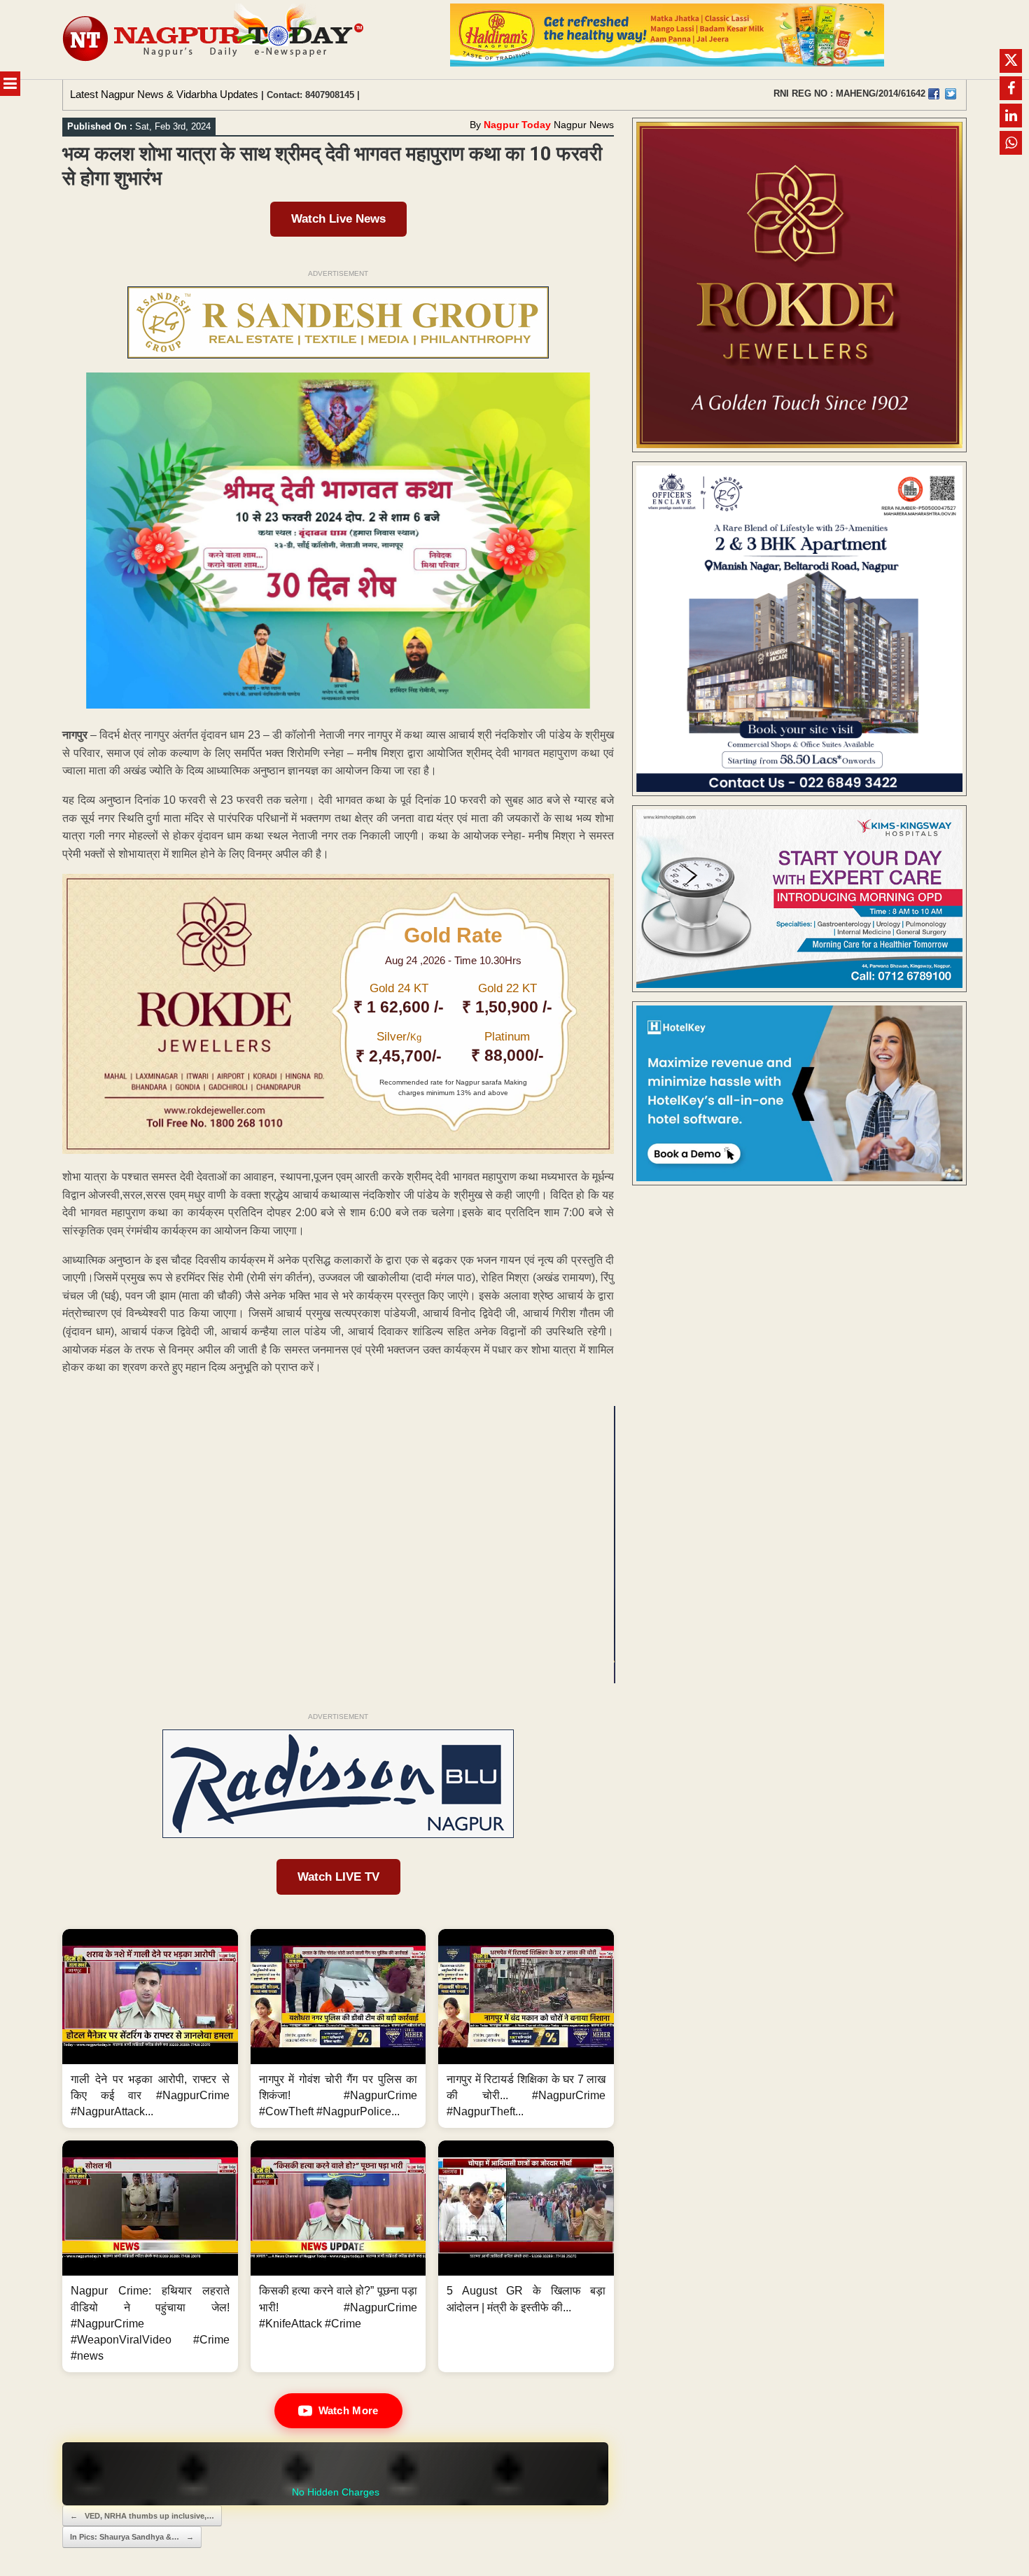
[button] (150, 2029)
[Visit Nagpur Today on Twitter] (951, 94)
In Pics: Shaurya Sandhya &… (132, 2537)
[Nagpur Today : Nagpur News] (215, 40)
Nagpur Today (517, 125)
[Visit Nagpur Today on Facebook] (934, 94)
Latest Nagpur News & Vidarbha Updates (164, 94)
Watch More (349, 2410)
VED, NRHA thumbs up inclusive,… (142, 2516)
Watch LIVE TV (338, 1877)
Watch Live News (338, 219)
